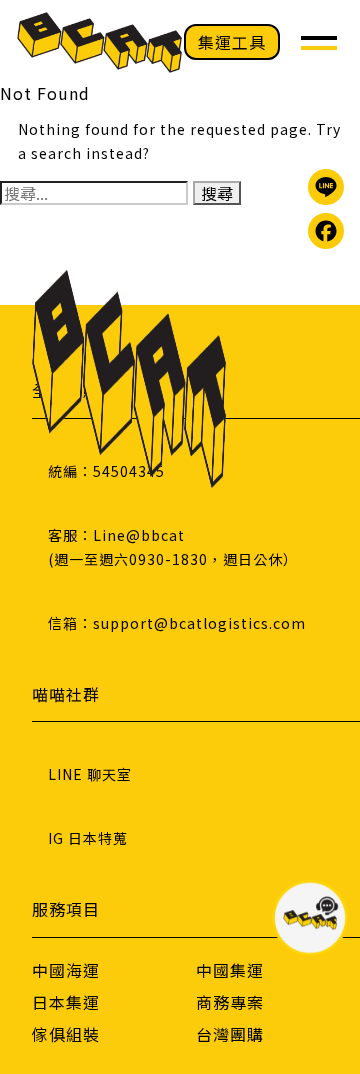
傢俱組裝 (66, 1034)
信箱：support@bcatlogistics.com (177, 623)
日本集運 (66, 1002)
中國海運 (66, 970)
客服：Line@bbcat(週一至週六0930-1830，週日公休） (173, 547)
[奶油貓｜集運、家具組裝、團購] (99, 42)
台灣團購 (230, 1034)
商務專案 (230, 1002)
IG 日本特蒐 (88, 838)
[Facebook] (326, 231)
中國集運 (230, 970)
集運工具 (232, 42)
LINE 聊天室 (90, 774)
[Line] (326, 187)
